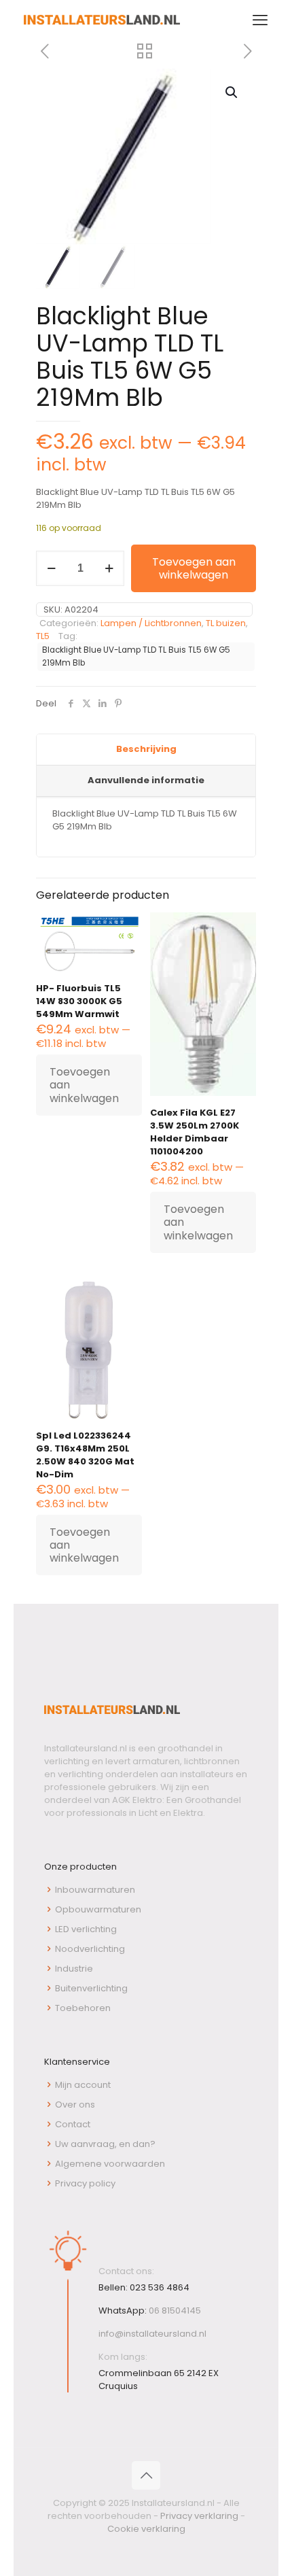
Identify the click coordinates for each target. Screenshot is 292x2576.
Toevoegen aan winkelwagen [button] (84, 1085)
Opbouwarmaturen (98, 1909)
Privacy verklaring (199, 2516)
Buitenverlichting (91, 1988)
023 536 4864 (160, 2287)
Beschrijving (146, 749)
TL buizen (226, 623)
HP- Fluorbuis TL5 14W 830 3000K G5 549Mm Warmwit (79, 1001)
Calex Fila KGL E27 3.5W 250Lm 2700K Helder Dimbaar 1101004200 (195, 1132)
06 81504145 (175, 2311)
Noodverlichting (90, 1949)
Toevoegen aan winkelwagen (194, 568)
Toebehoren (83, 2008)
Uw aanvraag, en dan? (105, 2144)
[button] (232, 92)
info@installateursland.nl (152, 2334)
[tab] (146, 750)
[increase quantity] (109, 568)
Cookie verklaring (146, 2529)
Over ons (75, 2105)
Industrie (74, 1969)
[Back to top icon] (146, 2475)
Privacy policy (85, 2183)
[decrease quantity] (51, 568)
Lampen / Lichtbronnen (151, 623)
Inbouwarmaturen (95, 1890)
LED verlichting (86, 1929)
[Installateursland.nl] (102, 20)
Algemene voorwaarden (110, 2164)
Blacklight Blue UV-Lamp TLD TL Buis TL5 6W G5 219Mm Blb (136, 656)
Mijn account (83, 2085)
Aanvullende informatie (146, 780)
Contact (73, 2124)
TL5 (43, 636)
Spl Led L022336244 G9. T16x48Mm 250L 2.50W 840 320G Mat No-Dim (85, 1455)
